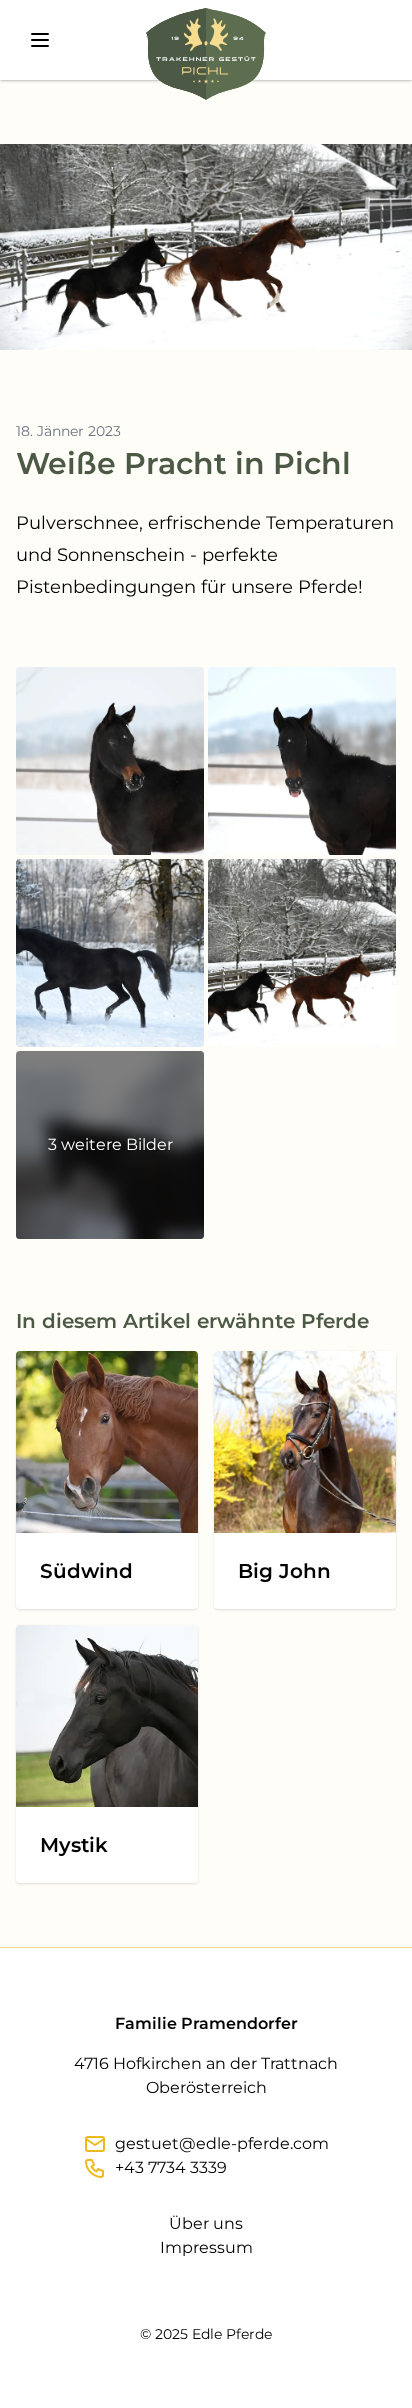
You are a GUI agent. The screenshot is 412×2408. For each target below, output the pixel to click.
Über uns (206, 2223)
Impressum (206, 2247)
